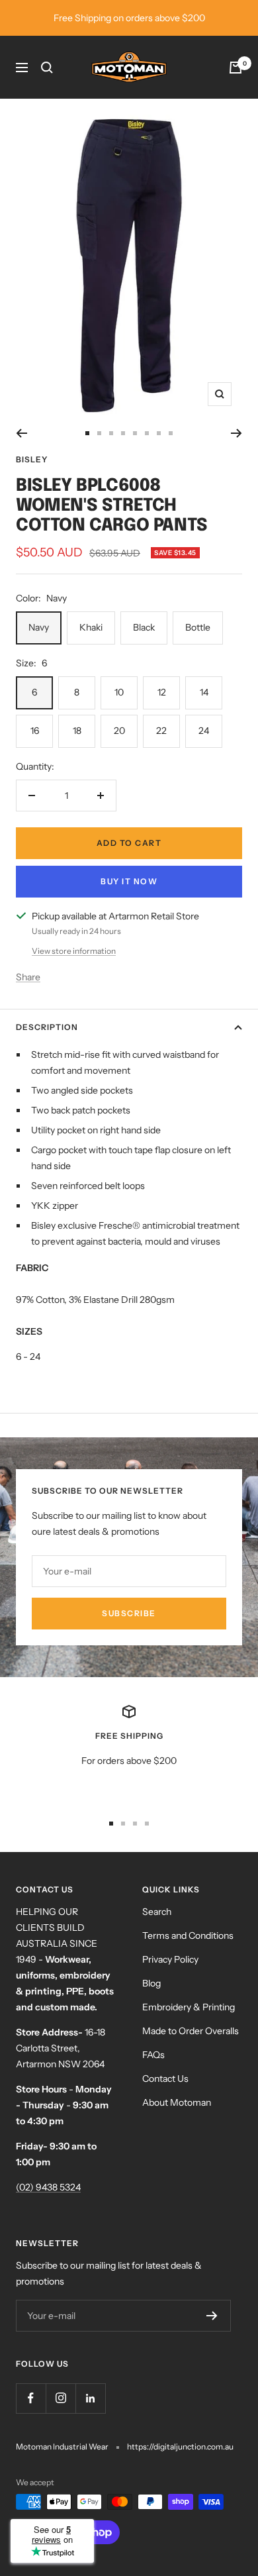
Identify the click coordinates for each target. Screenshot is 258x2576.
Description (47, 1027)
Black (144, 627)
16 (35, 731)
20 (119, 731)
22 (161, 731)
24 (204, 731)
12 (162, 692)
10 (119, 692)
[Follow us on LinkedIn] (90, 2398)
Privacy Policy (170, 1959)
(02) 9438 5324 (48, 2187)
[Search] (47, 68)
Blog (151, 1983)
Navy (39, 627)
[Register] (212, 2316)
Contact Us (165, 2079)
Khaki (91, 627)
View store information (74, 951)
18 (77, 731)
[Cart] (236, 68)
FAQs (153, 2055)
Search (157, 1912)
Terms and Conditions (188, 1935)
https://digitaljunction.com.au (180, 2447)
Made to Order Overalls (191, 2031)
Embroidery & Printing (189, 2007)
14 (204, 692)
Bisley (32, 459)
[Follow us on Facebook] (31, 2398)
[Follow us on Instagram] (61, 2398)
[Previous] (21, 433)
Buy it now (129, 881)
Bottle (198, 627)
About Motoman (177, 2102)
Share (28, 977)
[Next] (236, 433)
